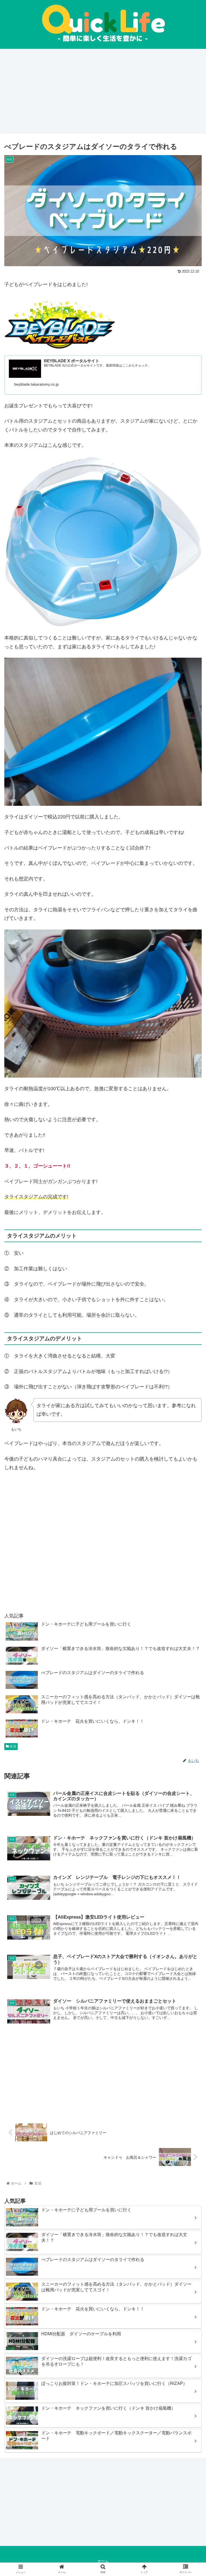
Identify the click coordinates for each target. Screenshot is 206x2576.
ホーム (103, 2561)
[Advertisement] (103, 91)
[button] (190, 1280)
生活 (12, 1746)
